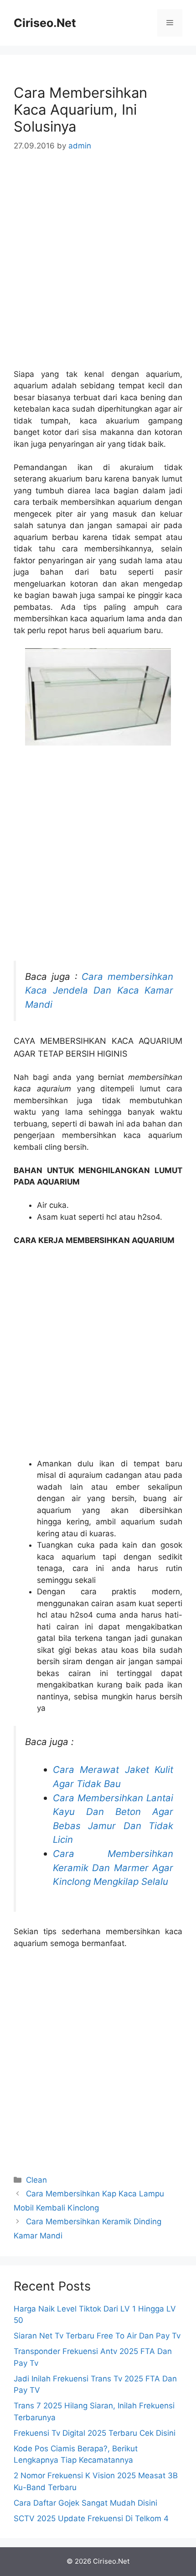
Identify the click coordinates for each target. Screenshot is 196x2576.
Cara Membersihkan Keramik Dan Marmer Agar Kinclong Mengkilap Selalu (113, 1867)
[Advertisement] (98, 267)
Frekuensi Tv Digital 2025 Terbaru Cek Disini (95, 2433)
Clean (36, 2180)
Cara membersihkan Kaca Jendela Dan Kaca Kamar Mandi (99, 990)
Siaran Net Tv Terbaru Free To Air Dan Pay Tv (97, 2336)
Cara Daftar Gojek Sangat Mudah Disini (85, 2503)
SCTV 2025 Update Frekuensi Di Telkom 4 (91, 2518)
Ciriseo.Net (45, 23)
